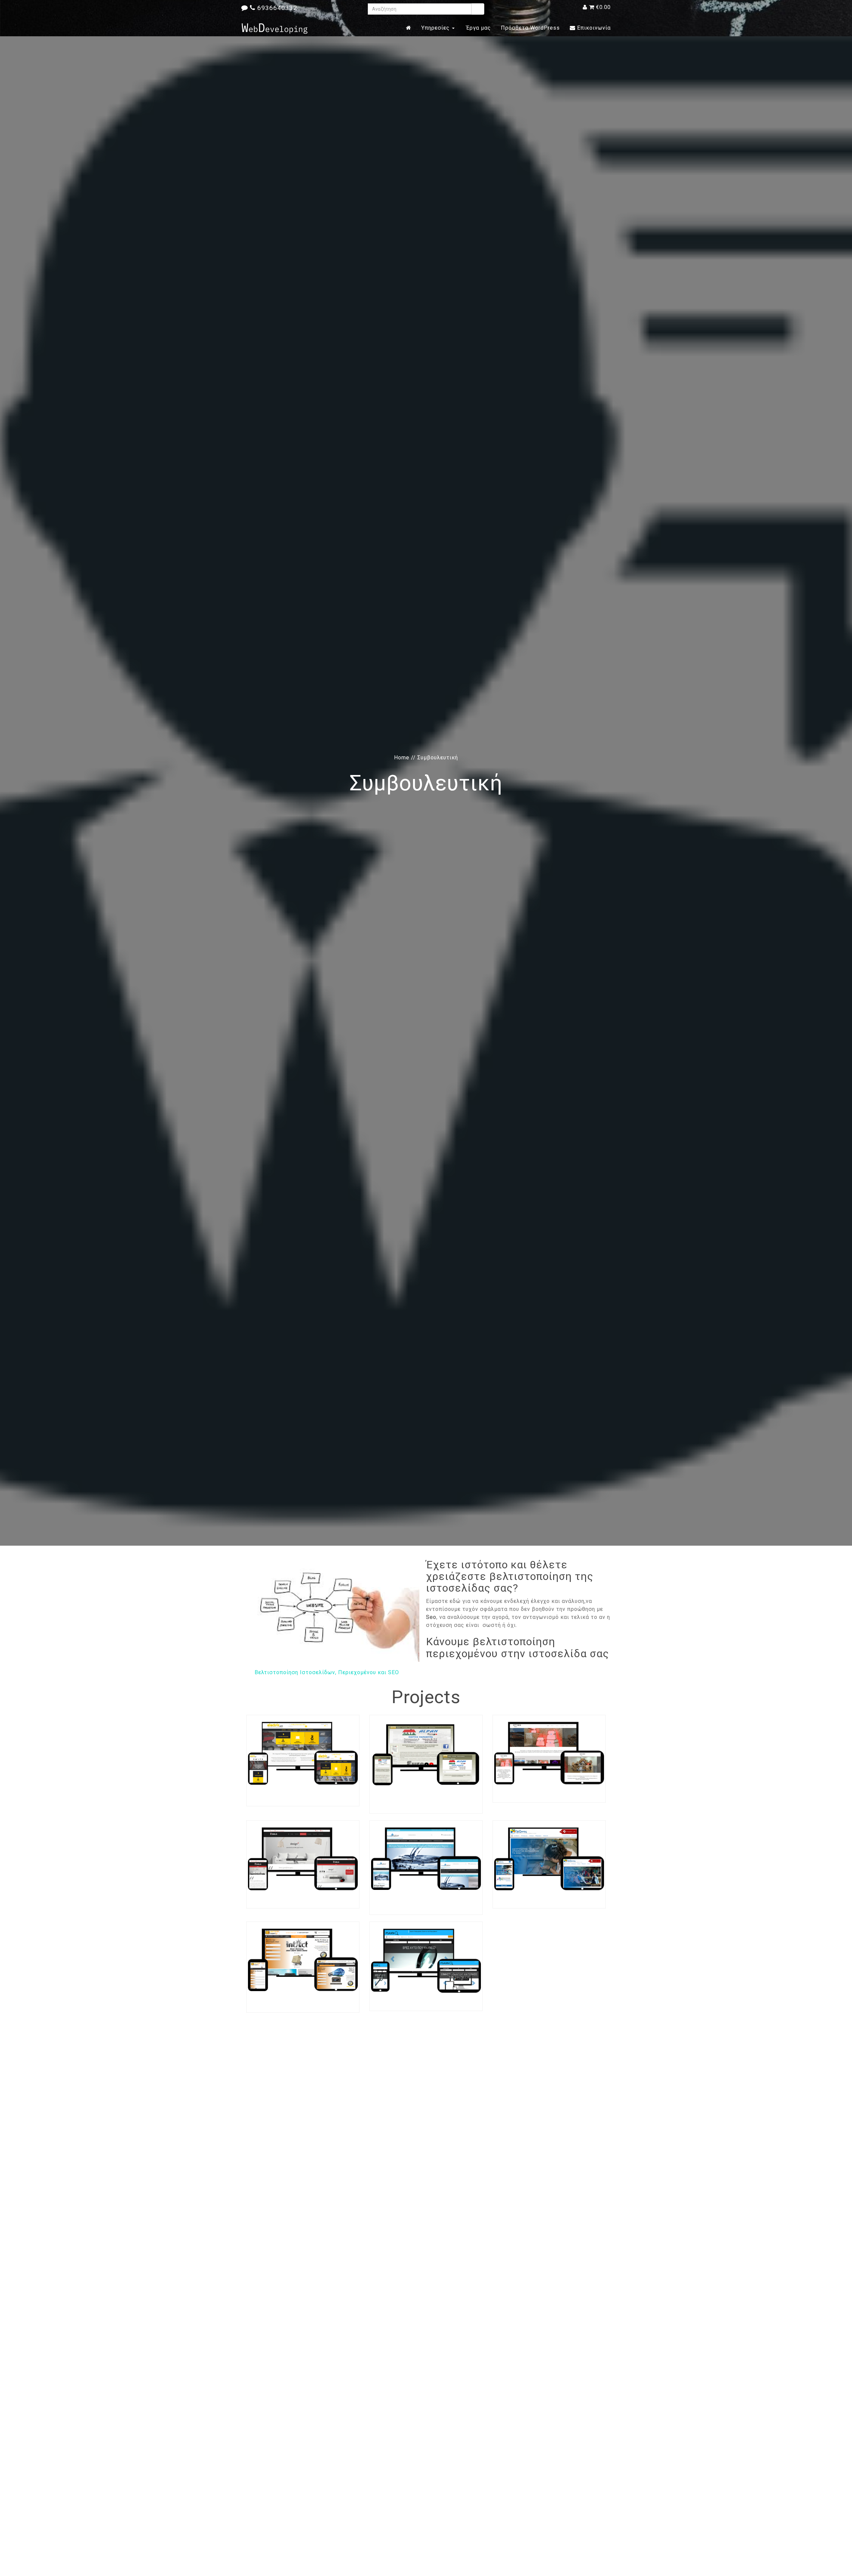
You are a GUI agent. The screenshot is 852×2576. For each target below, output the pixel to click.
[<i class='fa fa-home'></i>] (409, 28)
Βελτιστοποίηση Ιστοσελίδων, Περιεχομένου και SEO (327, 1672)
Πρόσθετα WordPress (530, 28)
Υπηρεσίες (436, 28)
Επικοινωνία (593, 28)
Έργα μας (478, 28)
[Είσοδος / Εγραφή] (585, 7)
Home (402, 758)
